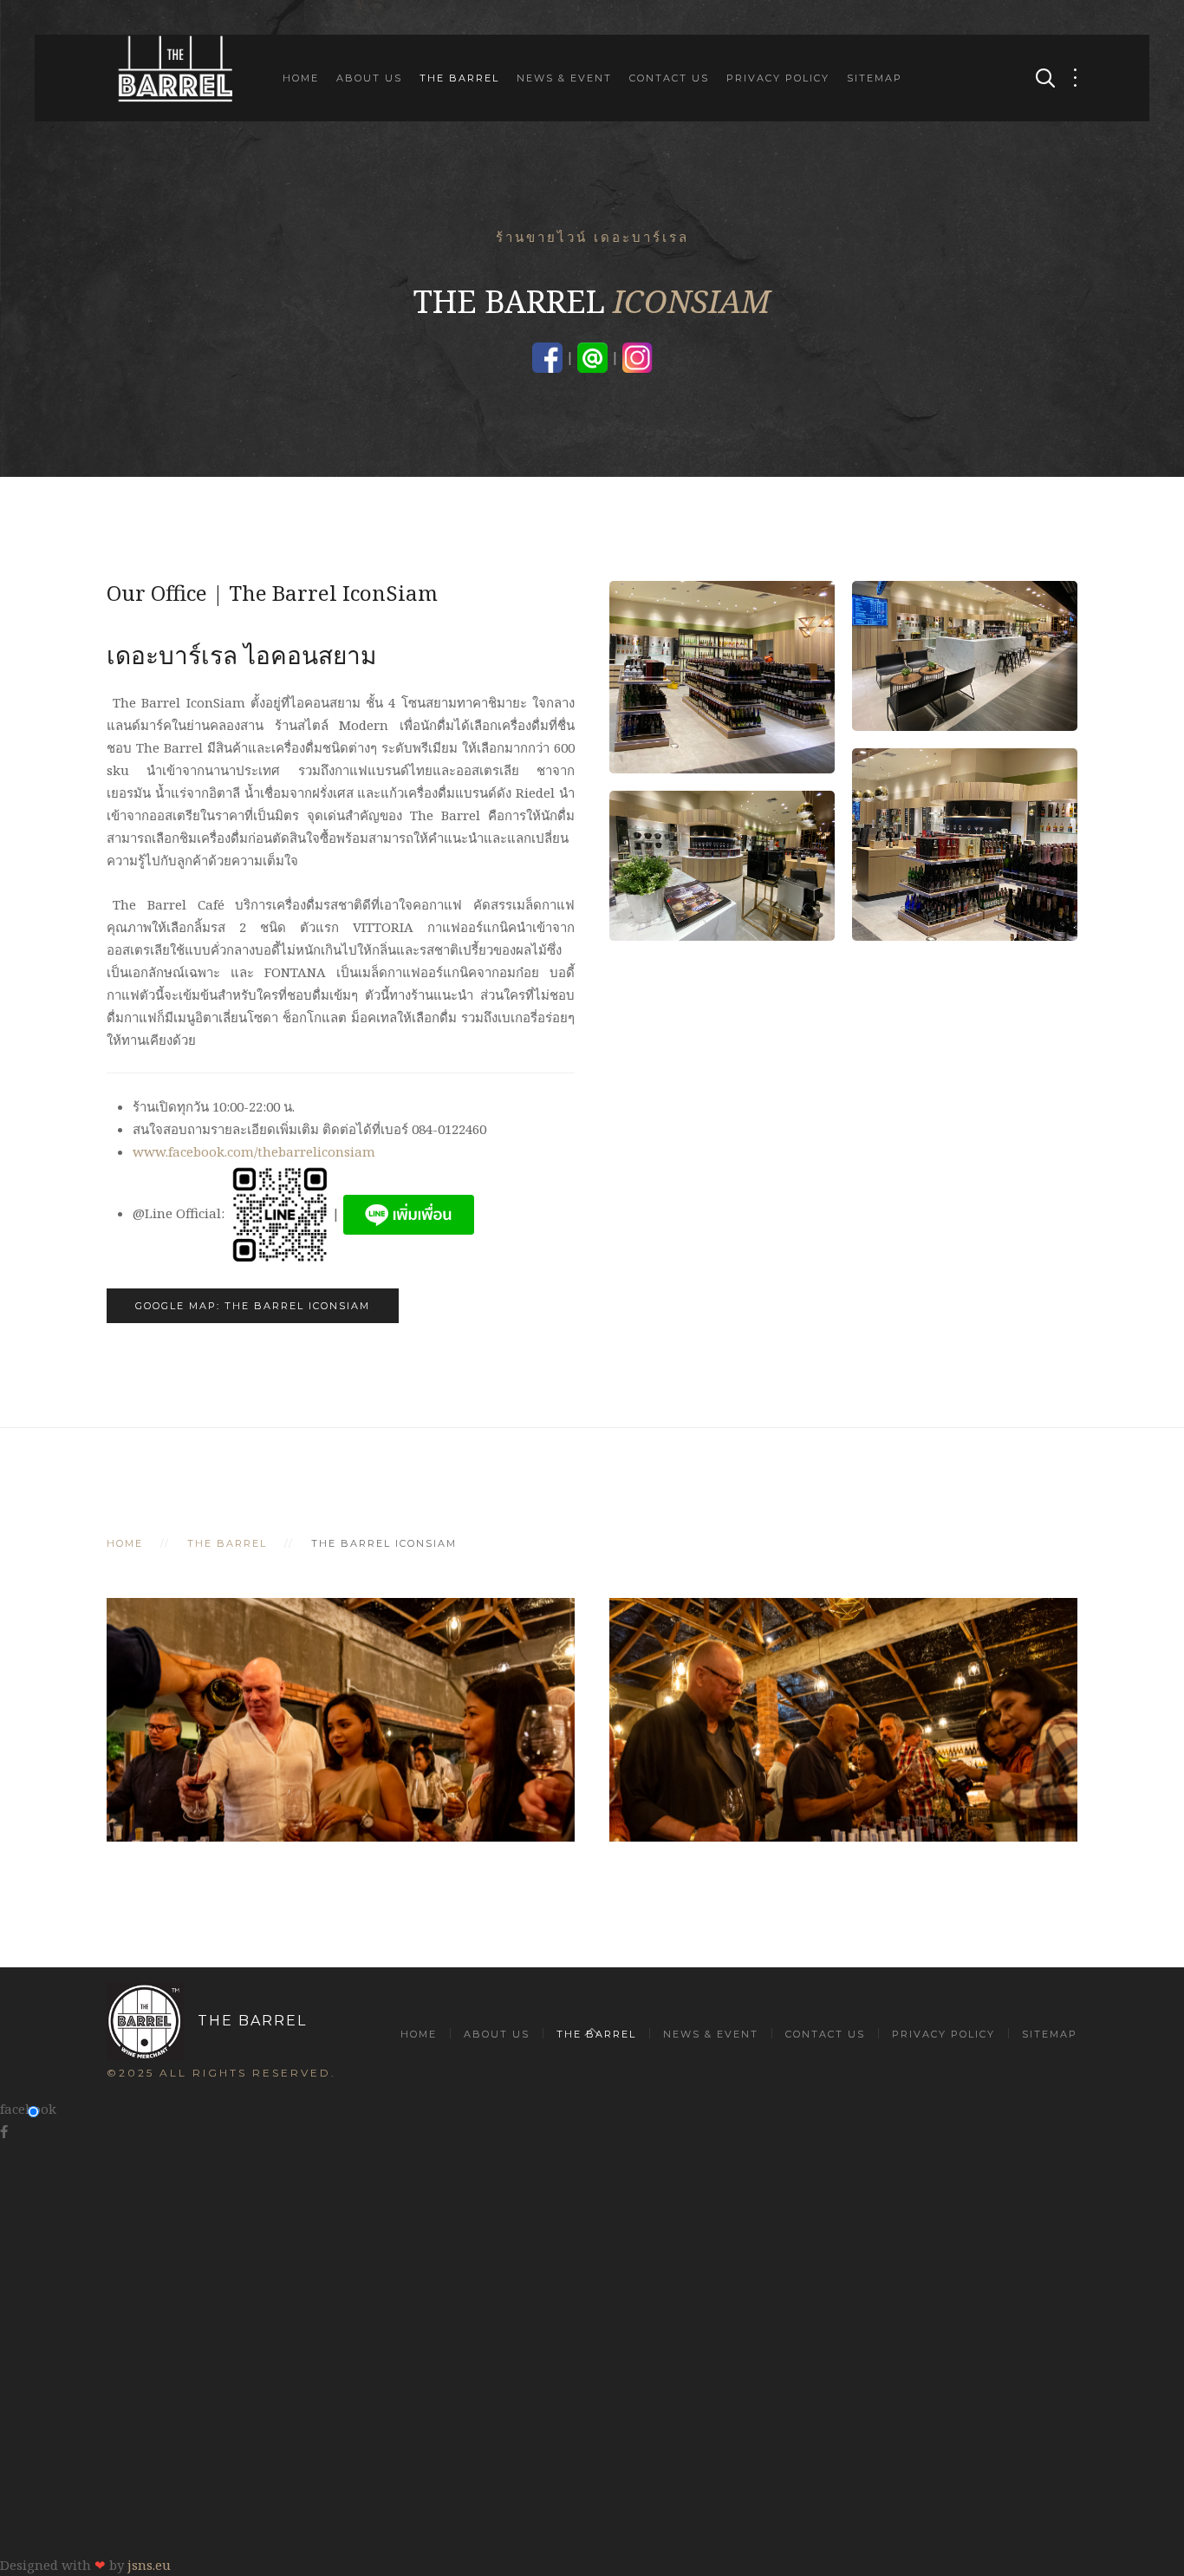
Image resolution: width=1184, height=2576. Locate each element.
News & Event (564, 78)
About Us (369, 78)
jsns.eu (149, 2565)
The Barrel (459, 78)
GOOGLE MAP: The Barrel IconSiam (253, 1306)
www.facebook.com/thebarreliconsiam (254, 1151)
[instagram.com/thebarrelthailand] (638, 356)
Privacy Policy (778, 78)
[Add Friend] (409, 1213)
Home (301, 78)
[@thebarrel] (592, 356)
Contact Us (669, 78)
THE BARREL (252, 2021)
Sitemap (875, 78)
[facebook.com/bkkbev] (547, 356)
